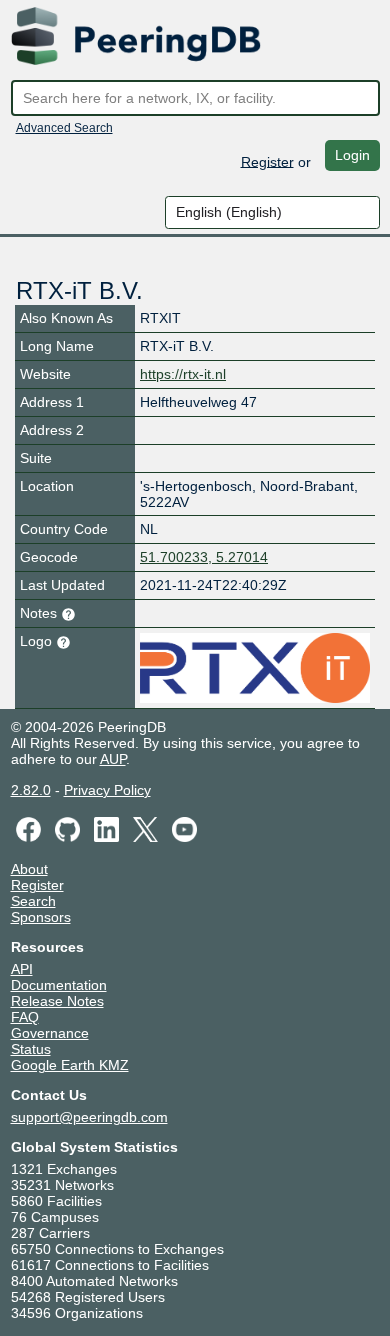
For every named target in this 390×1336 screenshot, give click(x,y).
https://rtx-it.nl (183, 374)
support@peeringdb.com (89, 1117)
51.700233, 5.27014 (204, 557)
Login (352, 155)
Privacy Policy (107, 790)
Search (33, 901)
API (22, 969)
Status (31, 1049)
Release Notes (57, 1001)
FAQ (25, 1017)
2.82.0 (31, 790)
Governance (50, 1033)
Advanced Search (64, 128)
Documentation (59, 985)
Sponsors (41, 917)
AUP (113, 759)
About (29, 869)
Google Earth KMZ (70, 1065)
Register (267, 161)
